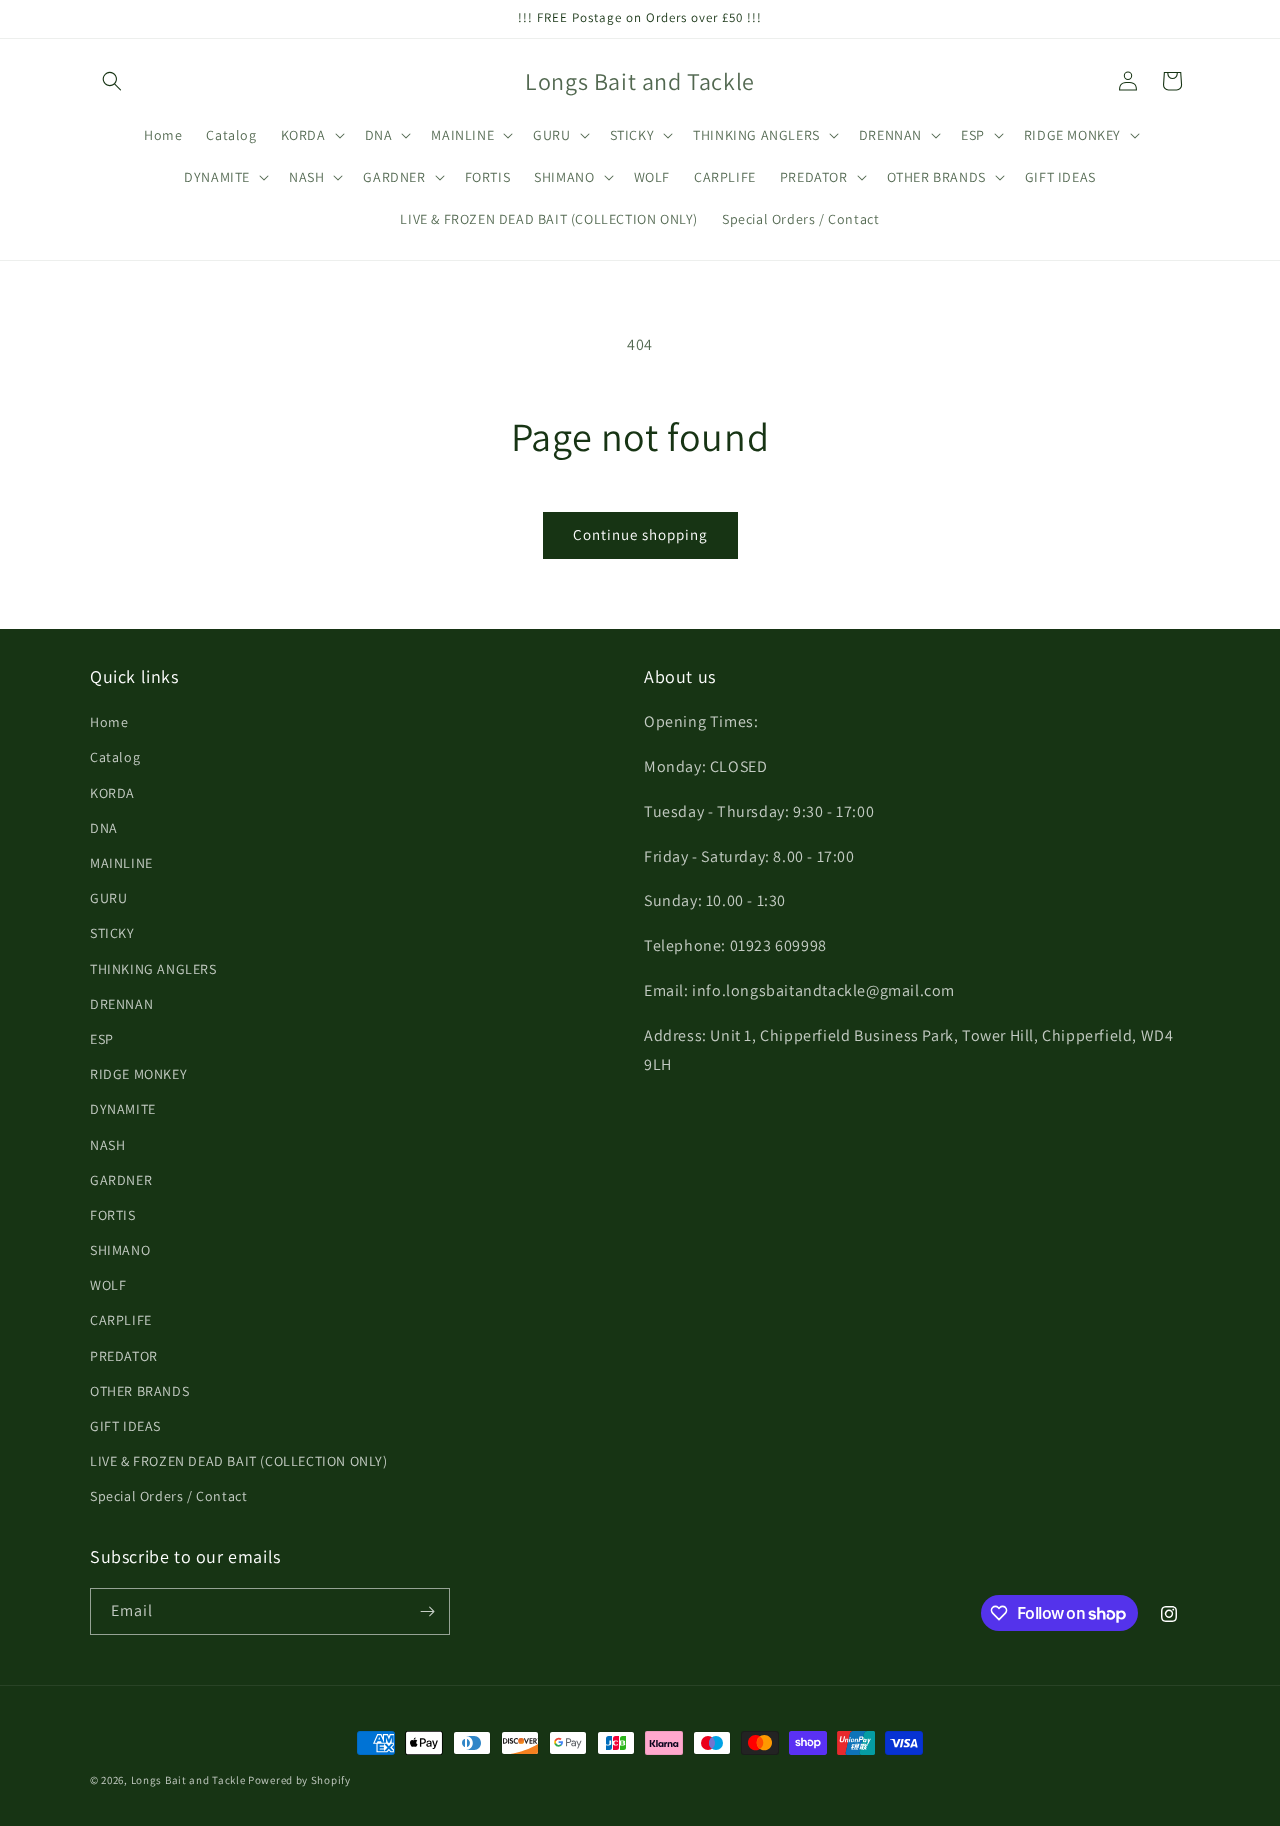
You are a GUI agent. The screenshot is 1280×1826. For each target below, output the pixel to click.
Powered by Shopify (299, 1780)
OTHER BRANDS (139, 1391)
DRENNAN (121, 1004)
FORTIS (113, 1215)
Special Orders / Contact (168, 1496)
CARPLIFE (121, 1320)
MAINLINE (121, 863)
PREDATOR (124, 1356)
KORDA (112, 793)
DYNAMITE (123, 1109)
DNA (104, 828)
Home (109, 722)
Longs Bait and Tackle (188, 1780)
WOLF (108, 1285)
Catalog (115, 757)
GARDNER (121, 1180)
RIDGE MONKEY (138, 1074)
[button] (112, 81)
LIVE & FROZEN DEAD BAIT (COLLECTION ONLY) (239, 1461)
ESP (102, 1039)
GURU (108, 898)
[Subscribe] (427, 1611)
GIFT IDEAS (125, 1426)
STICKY (112, 933)
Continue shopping (640, 534)
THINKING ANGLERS (153, 969)
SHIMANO (120, 1250)
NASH (107, 1145)
